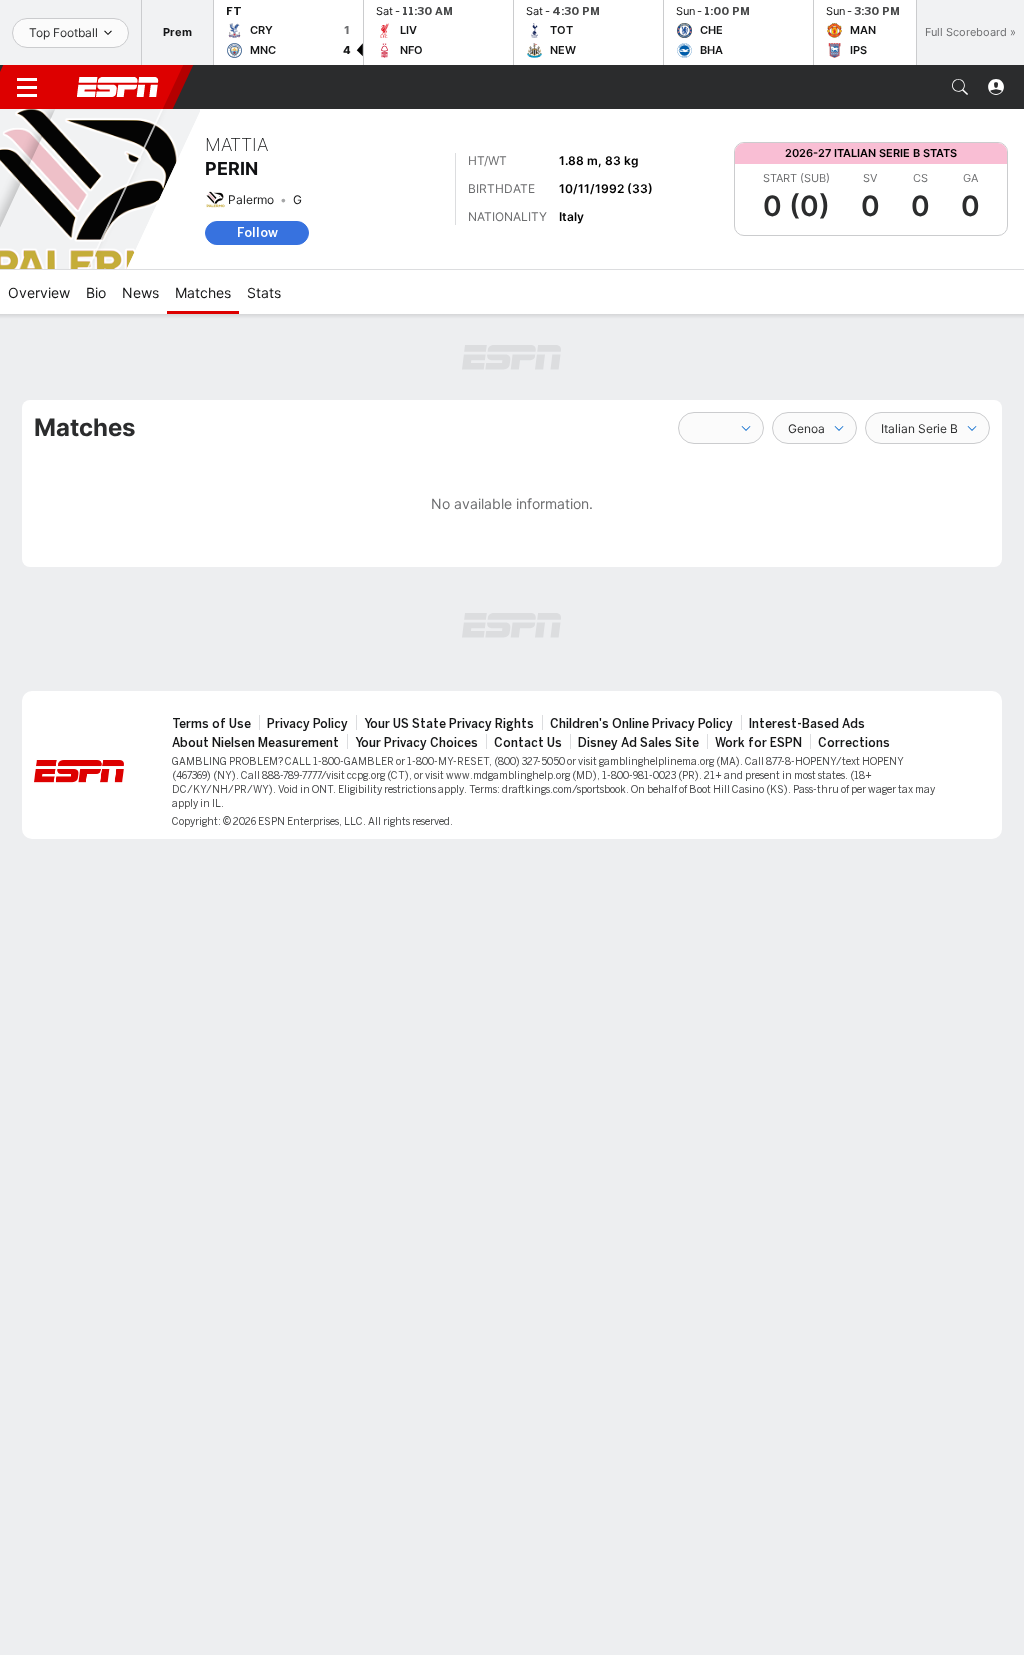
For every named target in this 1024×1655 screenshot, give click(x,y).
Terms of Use (211, 724)
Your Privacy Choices (416, 743)
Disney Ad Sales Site (638, 743)
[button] (960, 87)
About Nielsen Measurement (255, 743)
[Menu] (27, 87)
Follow (257, 232)
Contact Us (528, 743)
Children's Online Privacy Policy (641, 724)
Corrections (854, 743)
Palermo (251, 199)
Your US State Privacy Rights (449, 724)
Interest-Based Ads (807, 724)
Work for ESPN (758, 743)
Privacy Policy (307, 724)
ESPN (118, 87)
